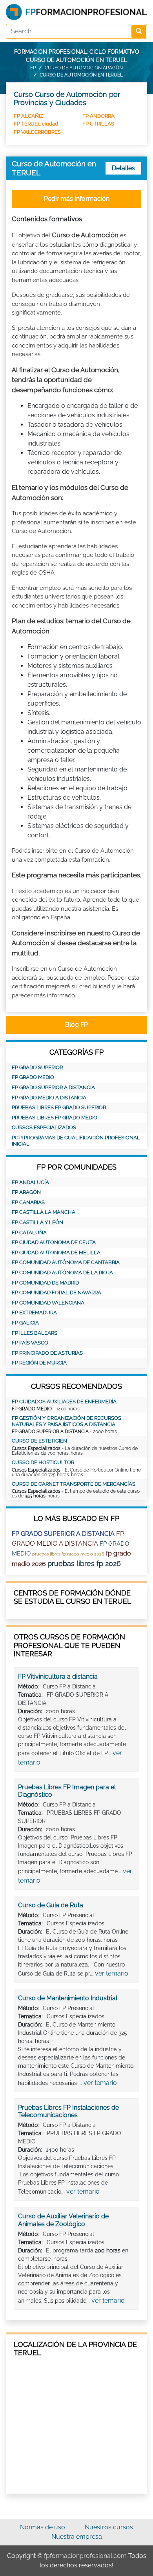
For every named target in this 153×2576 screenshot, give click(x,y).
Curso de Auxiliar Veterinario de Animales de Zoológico (63, 2220)
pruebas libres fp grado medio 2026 (68, 1554)
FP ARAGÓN (26, 1192)
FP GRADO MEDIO (33, 1077)
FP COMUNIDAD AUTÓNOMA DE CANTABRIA (66, 1262)
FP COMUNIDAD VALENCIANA (48, 1303)
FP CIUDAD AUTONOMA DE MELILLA (56, 1253)
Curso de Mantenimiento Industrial (68, 1998)
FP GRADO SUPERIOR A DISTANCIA (53, 1087)
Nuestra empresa (77, 2537)
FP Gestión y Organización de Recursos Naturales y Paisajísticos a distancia (66, 1421)
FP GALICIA (25, 1323)
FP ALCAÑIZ (28, 116)
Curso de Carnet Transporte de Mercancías (74, 1484)
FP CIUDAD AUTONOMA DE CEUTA (54, 1242)
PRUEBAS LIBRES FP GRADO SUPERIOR (59, 1107)
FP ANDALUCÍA (30, 1182)
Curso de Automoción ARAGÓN (84, 68)
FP (33, 68)
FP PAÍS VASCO (30, 1343)
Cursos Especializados (44, 1127)
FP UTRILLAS (98, 124)
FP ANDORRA (98, 116)
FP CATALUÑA (29, 1233)
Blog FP (76, 1025)
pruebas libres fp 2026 (84, 1564)
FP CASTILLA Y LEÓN (37, 1222)
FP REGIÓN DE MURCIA (39, 1363)
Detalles (123, 168)
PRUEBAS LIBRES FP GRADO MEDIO (55, 1118)
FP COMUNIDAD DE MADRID (45, 1283)
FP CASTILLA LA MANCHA (44, 1212)
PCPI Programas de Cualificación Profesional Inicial (76, 1141)
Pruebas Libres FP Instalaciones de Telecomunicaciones (68, 2111)
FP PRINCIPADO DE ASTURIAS (47, 1353)
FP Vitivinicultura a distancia (58, 1676)
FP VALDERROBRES (37, 132)
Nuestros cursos (109, 2527)
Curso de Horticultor (43, 1462)
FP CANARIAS (28, 1202)
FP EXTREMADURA (34, 1313)
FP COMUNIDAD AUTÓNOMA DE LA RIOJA (62, 1273)
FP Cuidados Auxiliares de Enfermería (64, 1402)
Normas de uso (43, 2527)
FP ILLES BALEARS (35, 1333)
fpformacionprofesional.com (85, 2556)
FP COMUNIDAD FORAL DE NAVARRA (56, 1293)
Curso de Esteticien (39, 1441)
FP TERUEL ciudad (36, 124)
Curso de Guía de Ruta (51, 1905)
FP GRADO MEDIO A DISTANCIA (49, 1098)
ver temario (112, 1973)
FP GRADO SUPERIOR (37, 1067)
